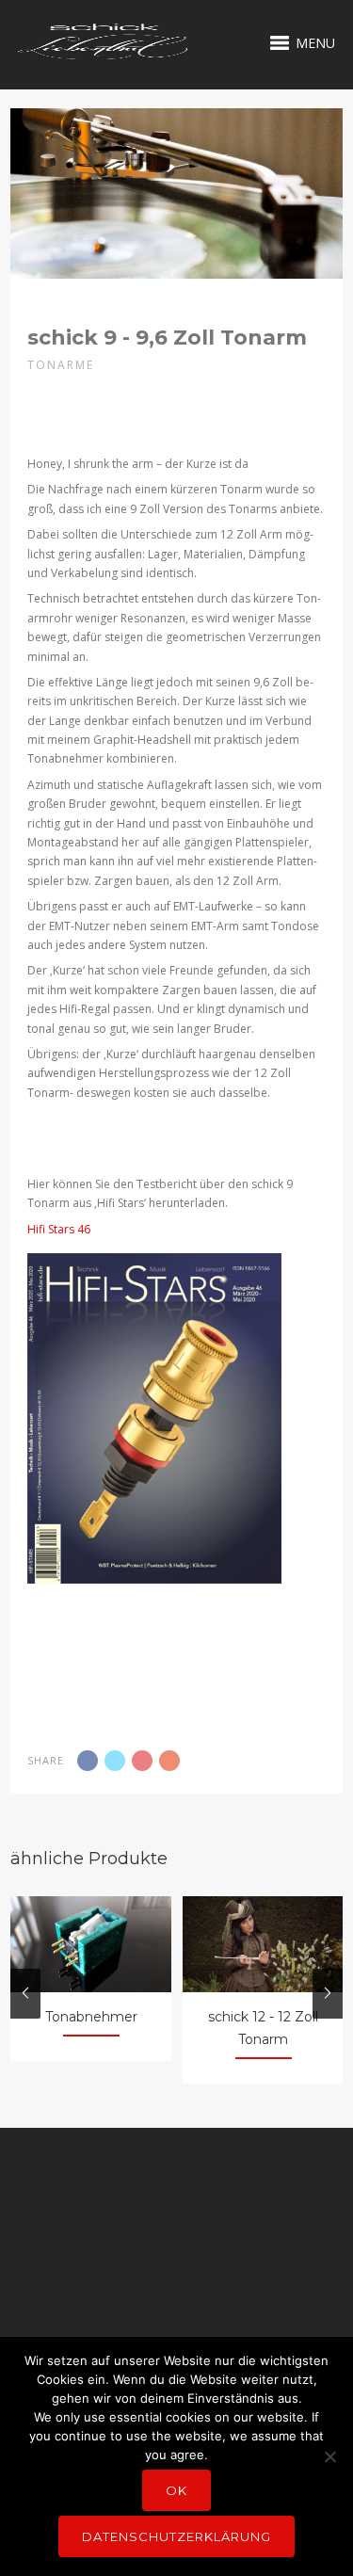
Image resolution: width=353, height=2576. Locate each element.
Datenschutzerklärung (176, 2536)
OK (176, 2490)
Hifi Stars (51, 1229)
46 (82, 1229)
